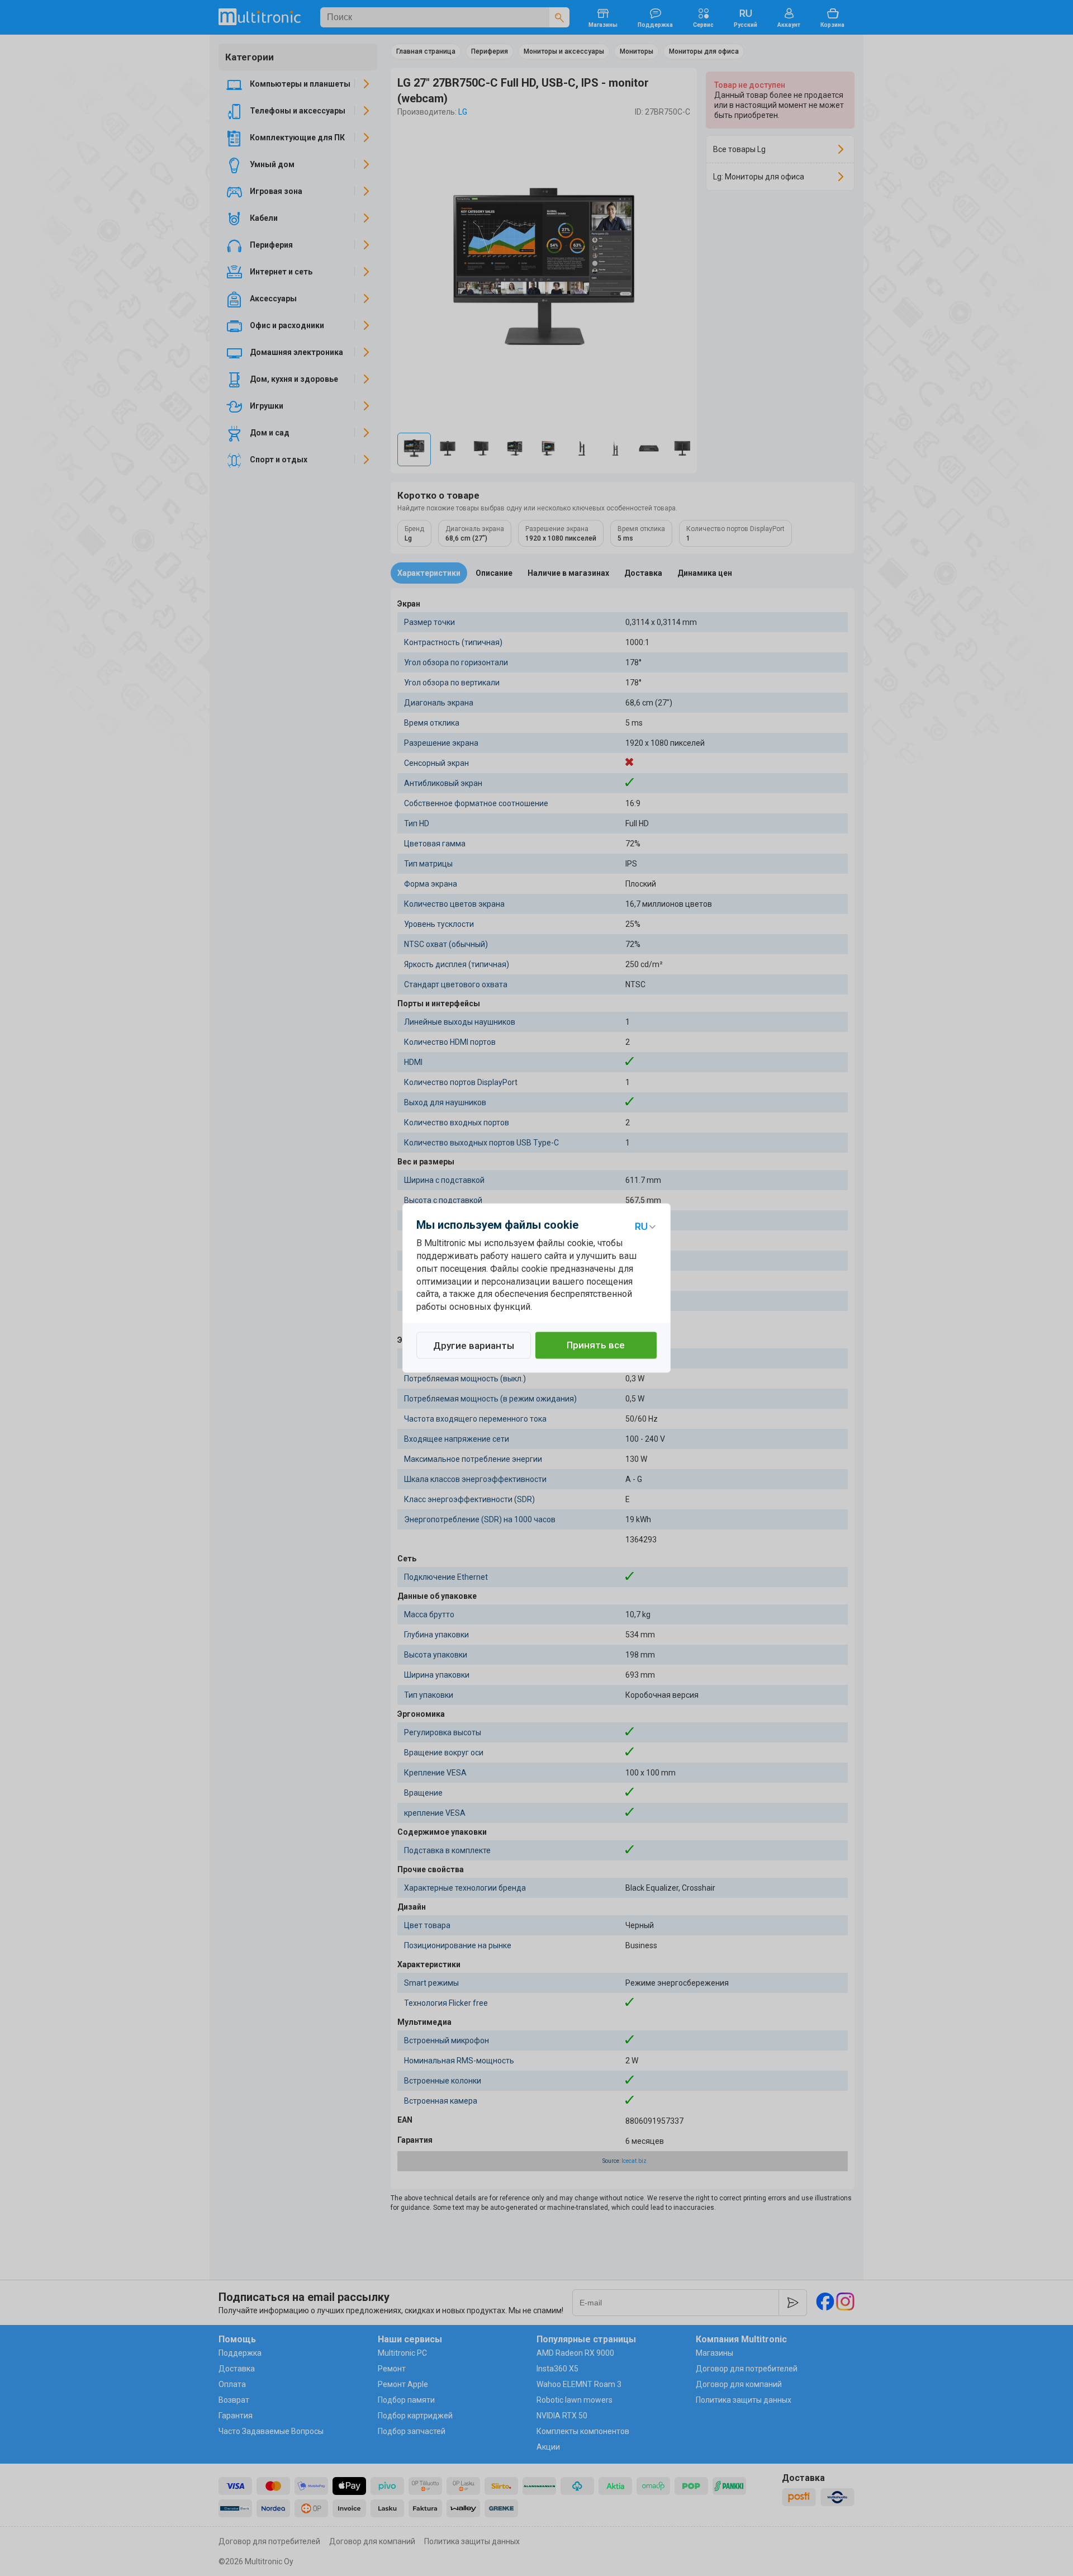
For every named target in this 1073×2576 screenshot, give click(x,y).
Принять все (596, 1346)
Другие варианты (474, 1346)
